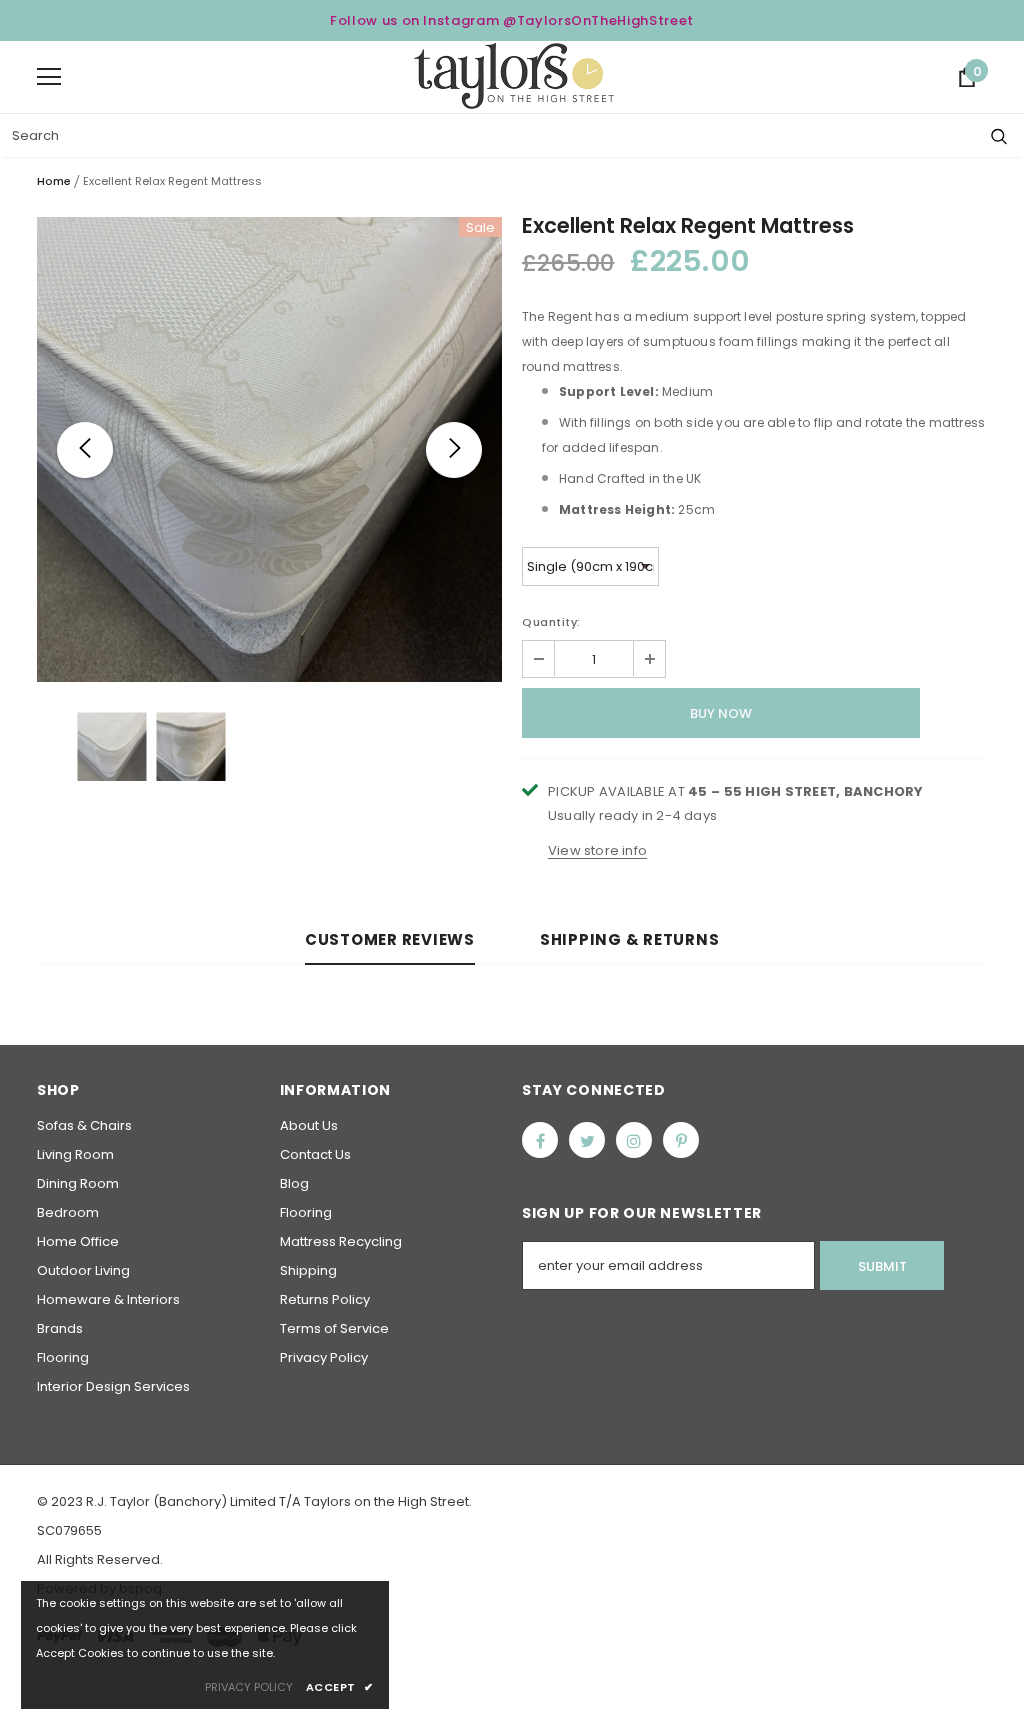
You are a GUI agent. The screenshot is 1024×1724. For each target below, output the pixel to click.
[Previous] (85, 450)
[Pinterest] (681, 1140)
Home (54, 181)
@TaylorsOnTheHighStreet (598, 20)
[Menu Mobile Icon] (49, 77)
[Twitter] (587, 1140)
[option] (269, 449)
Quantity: (551, 622)
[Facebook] (540, 1140)
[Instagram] (634, 1140)
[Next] (454, 450)
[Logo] (514, 76)
